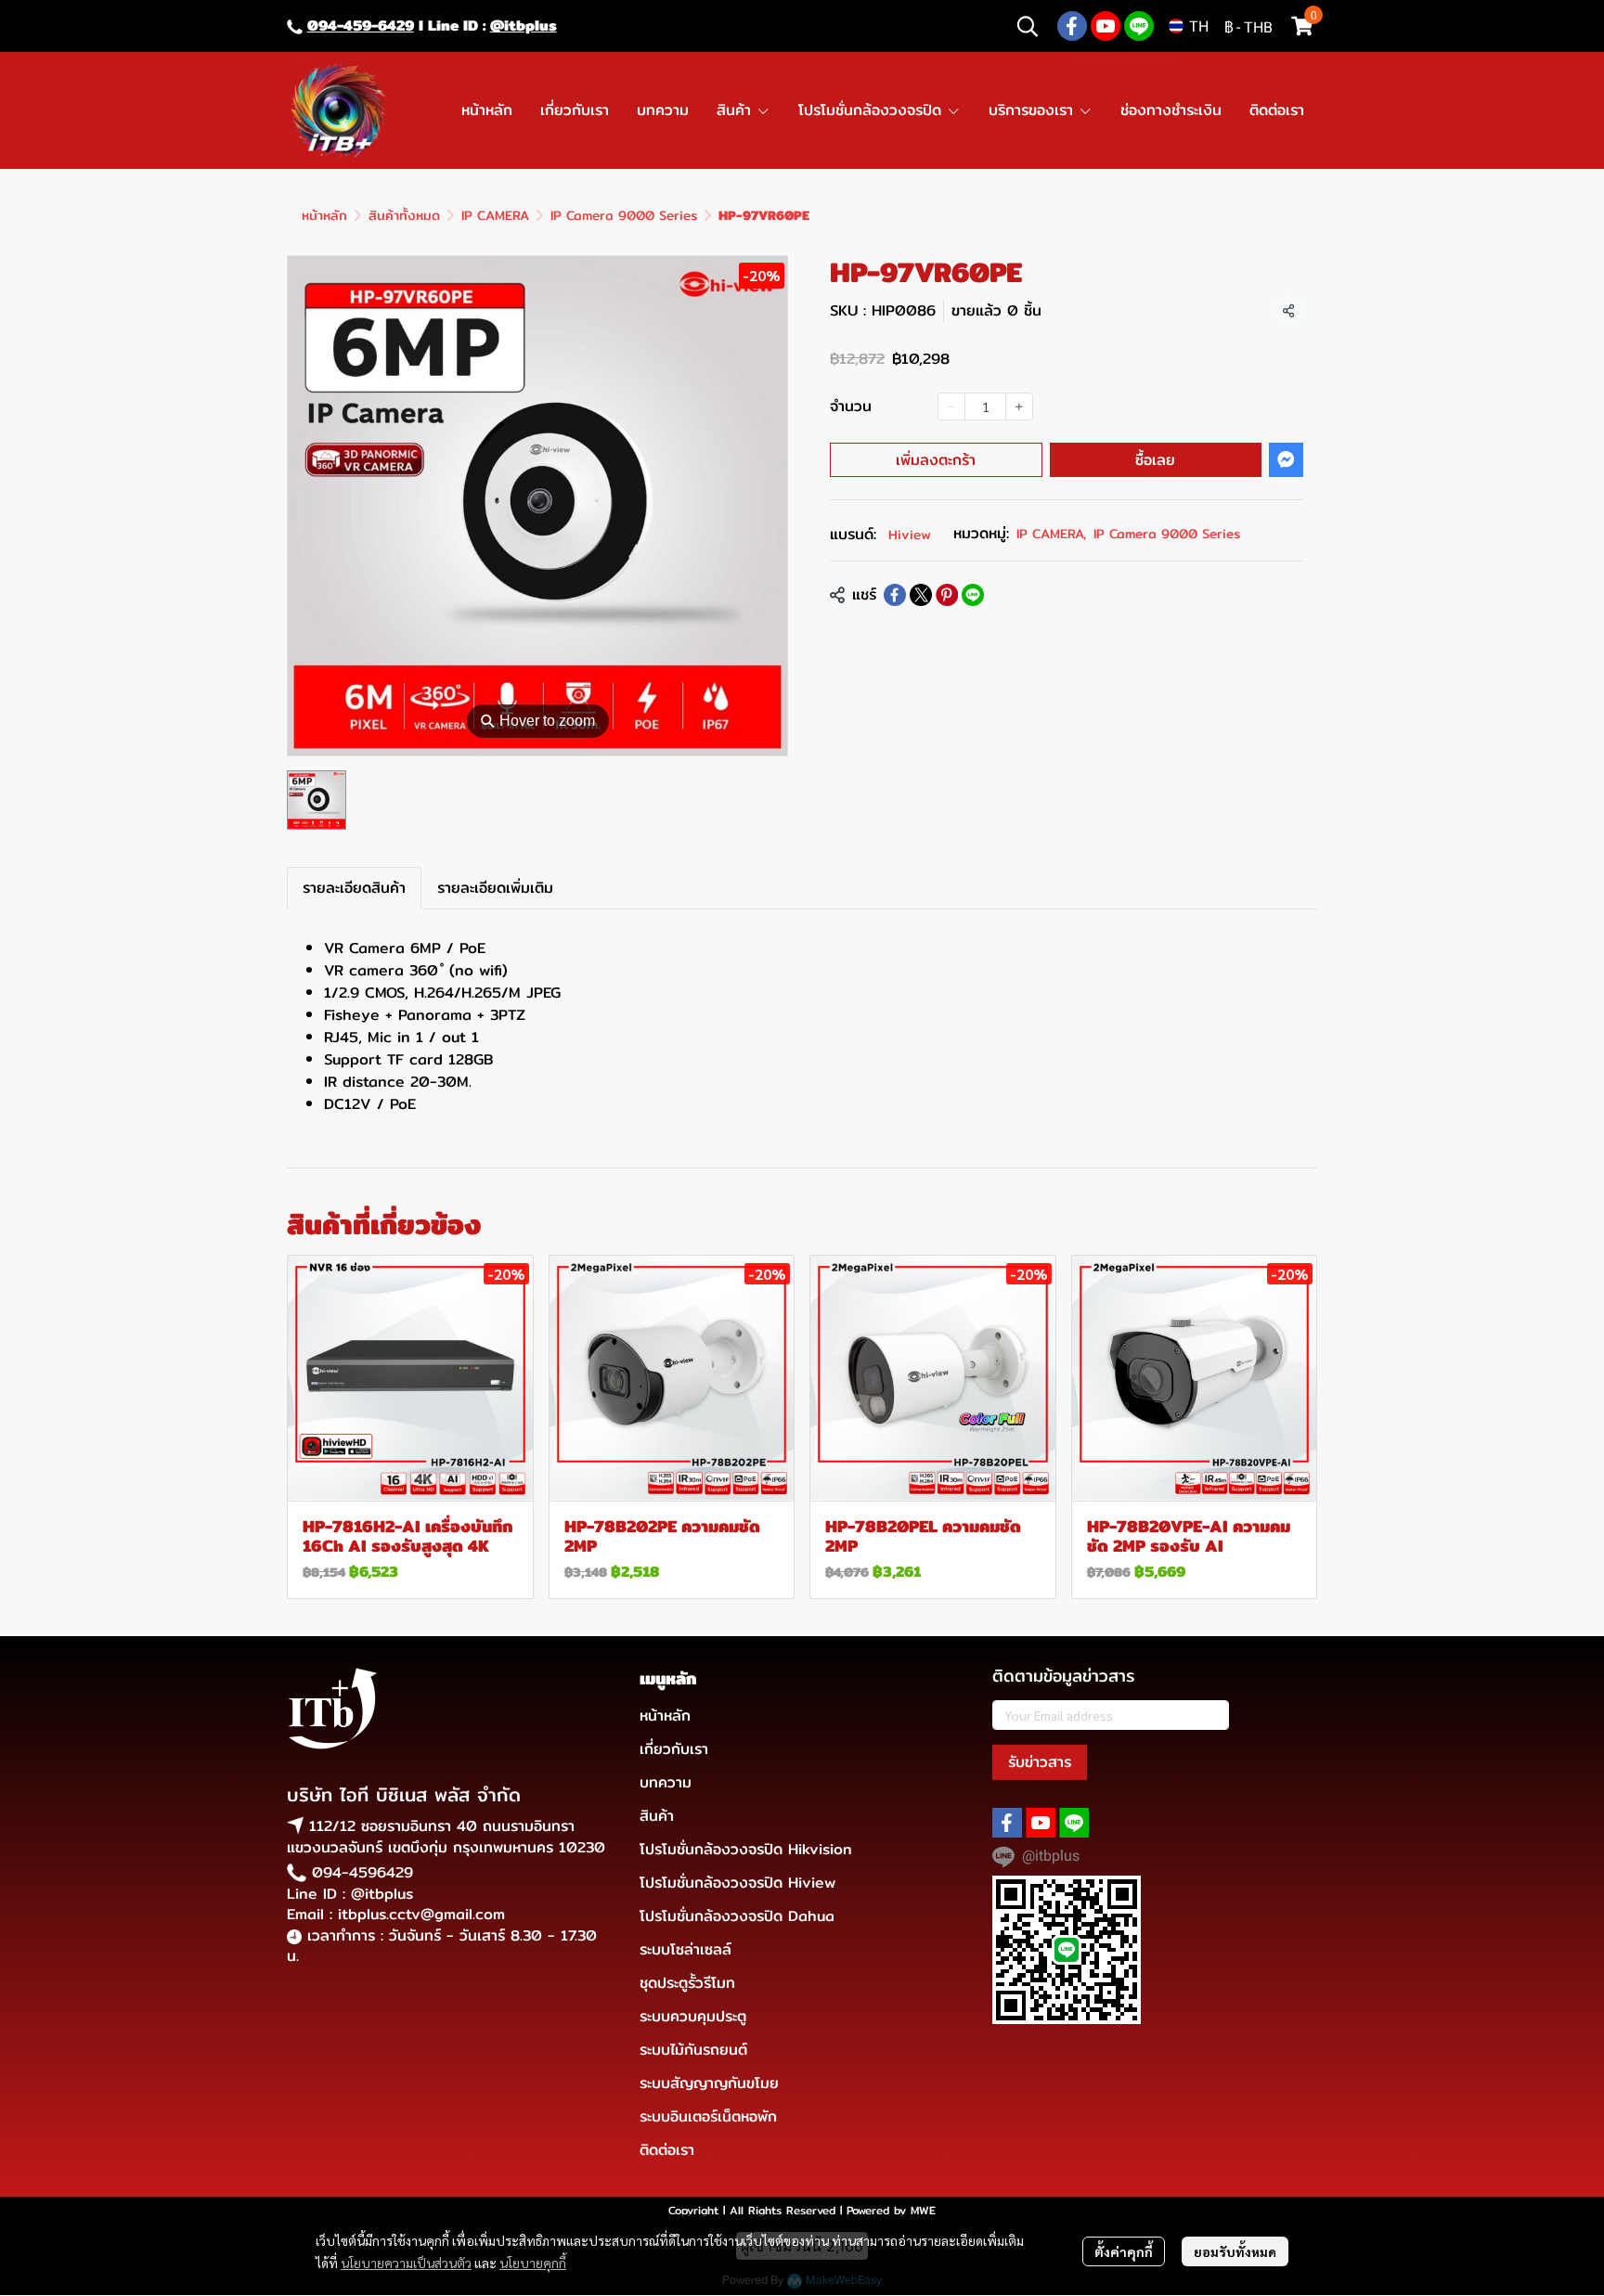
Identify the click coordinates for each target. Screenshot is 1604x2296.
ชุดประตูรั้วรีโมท (687, 1983)
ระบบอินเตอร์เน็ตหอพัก (708, 2116)
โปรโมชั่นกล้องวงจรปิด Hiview (737, 1883)
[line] (1139, 26)
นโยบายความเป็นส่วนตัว (406, 2263)
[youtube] (1106, 26)
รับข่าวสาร (1040, 1762)
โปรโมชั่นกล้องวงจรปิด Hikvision (746, 1849)
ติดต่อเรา (667, 2150)
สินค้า (657, 1816)
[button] (1028, 26)
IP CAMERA (495, 215)
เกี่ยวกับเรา (674, 1749)
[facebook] (1072, 26)
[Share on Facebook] (895, 595)
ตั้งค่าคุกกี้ (1124, 2251)
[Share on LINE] (973, 595)
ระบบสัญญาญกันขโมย (709, 2083)
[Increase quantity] (1019, 406)
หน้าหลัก (324, 215)
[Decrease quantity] (951, 406)
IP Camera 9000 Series (624, 215)
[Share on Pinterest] (947, 595)
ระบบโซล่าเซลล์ (686, 1949)
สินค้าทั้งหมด (404, 215)
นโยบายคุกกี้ (533, 2263)
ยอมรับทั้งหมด (1235, 2251)
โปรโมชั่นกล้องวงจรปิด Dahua (737, 1916)
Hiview (910, 535)
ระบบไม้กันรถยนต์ (693, 2050)
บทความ (666, 1782)
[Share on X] (921, 595)
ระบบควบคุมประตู (693, 2016)
